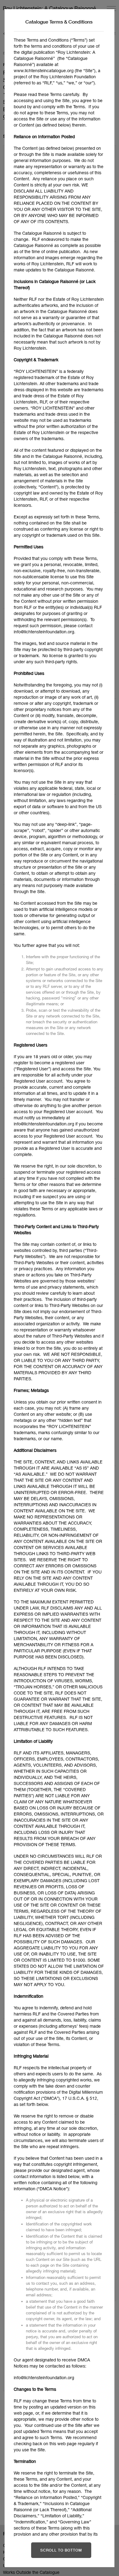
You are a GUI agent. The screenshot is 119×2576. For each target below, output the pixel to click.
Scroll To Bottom (61, 2550)
